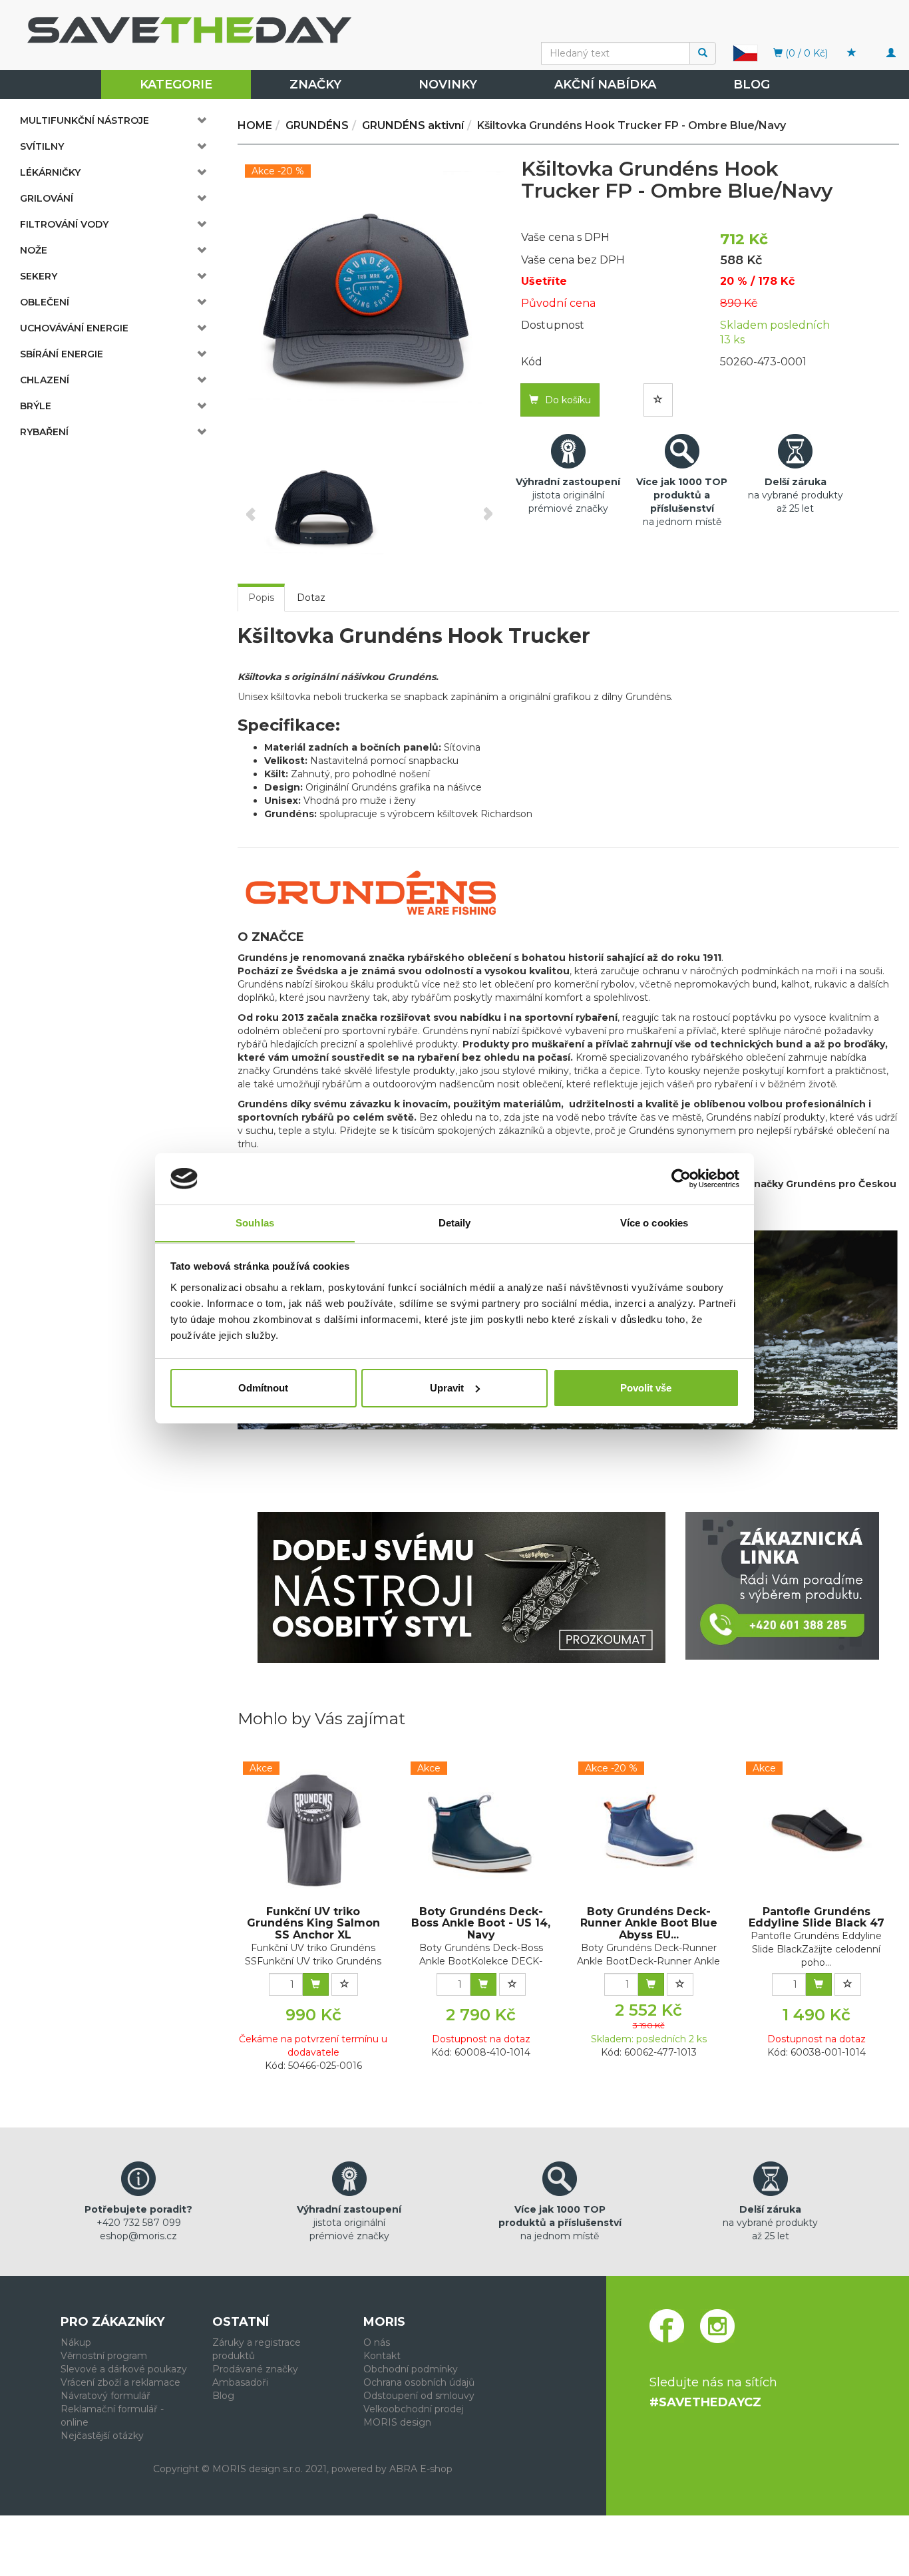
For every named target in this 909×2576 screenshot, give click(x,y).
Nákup (76, 2342)
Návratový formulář (105, 2396)
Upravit (447, 1388)
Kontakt (382, 2356)
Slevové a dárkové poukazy (124, 2369)
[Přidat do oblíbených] (658, 400)
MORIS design (397, 2422)
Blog (752, 85)
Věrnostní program (104, 2356)
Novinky (448, 85)
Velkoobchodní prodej (414, 2409)
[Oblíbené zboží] (852, 53)
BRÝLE (36, 406)
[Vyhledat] (703, 53)
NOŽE (34, 250)
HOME (255, 125)
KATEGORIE (176, 85)
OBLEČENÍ (45, 302)
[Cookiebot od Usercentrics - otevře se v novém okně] (681, 1179)
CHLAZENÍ (45, 380)
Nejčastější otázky (102, 2436)
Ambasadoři (240, 2382)
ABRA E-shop (421, 2469)
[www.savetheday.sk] (745, 53)
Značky (315, 85)
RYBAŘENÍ (44, 432)
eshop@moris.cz (138, 2236)
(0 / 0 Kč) (805, 53)
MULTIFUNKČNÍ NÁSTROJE (85, 120)
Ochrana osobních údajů (419, 2382)
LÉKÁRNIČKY (50, 172)
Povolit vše (646, 1388)
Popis (261, 598)
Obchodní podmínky (411, 2369)
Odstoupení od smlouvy (419, 2396)
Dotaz (311, 598)
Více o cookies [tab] (654, 1222)
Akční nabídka (605, 85)
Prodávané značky (255, 2369)
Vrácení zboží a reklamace (120, 2382)
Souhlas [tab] (255, 1222)
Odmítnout (263, 1388)
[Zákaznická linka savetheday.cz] (782, 1586)
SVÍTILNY (42, 146)
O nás (377, 2342)
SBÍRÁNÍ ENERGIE (62, 354)
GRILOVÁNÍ (47, 198)
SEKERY (39, 276)
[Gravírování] (461, 1587)
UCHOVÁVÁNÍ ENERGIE (74, 328)
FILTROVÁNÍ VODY (64, 224)
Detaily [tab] (455, 1222)
